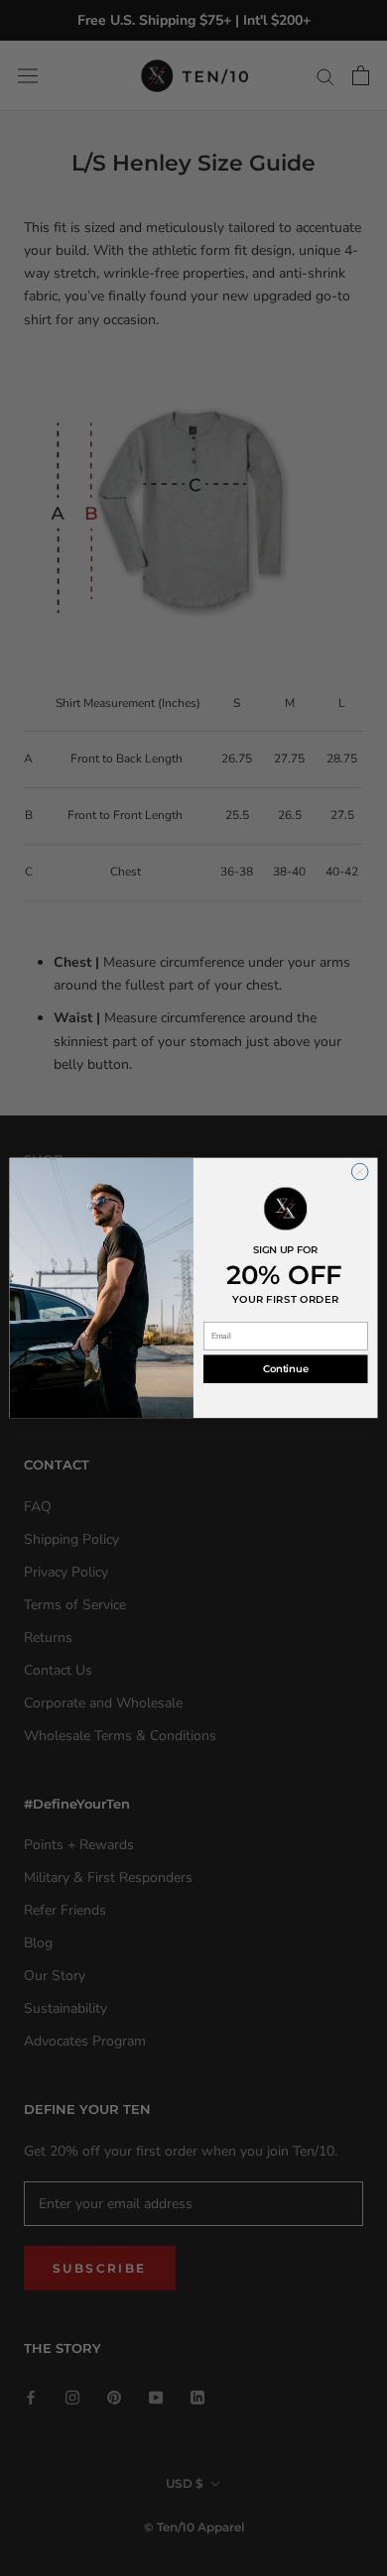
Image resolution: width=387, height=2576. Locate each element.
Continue (285, 1369)
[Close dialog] (360, 1172)
